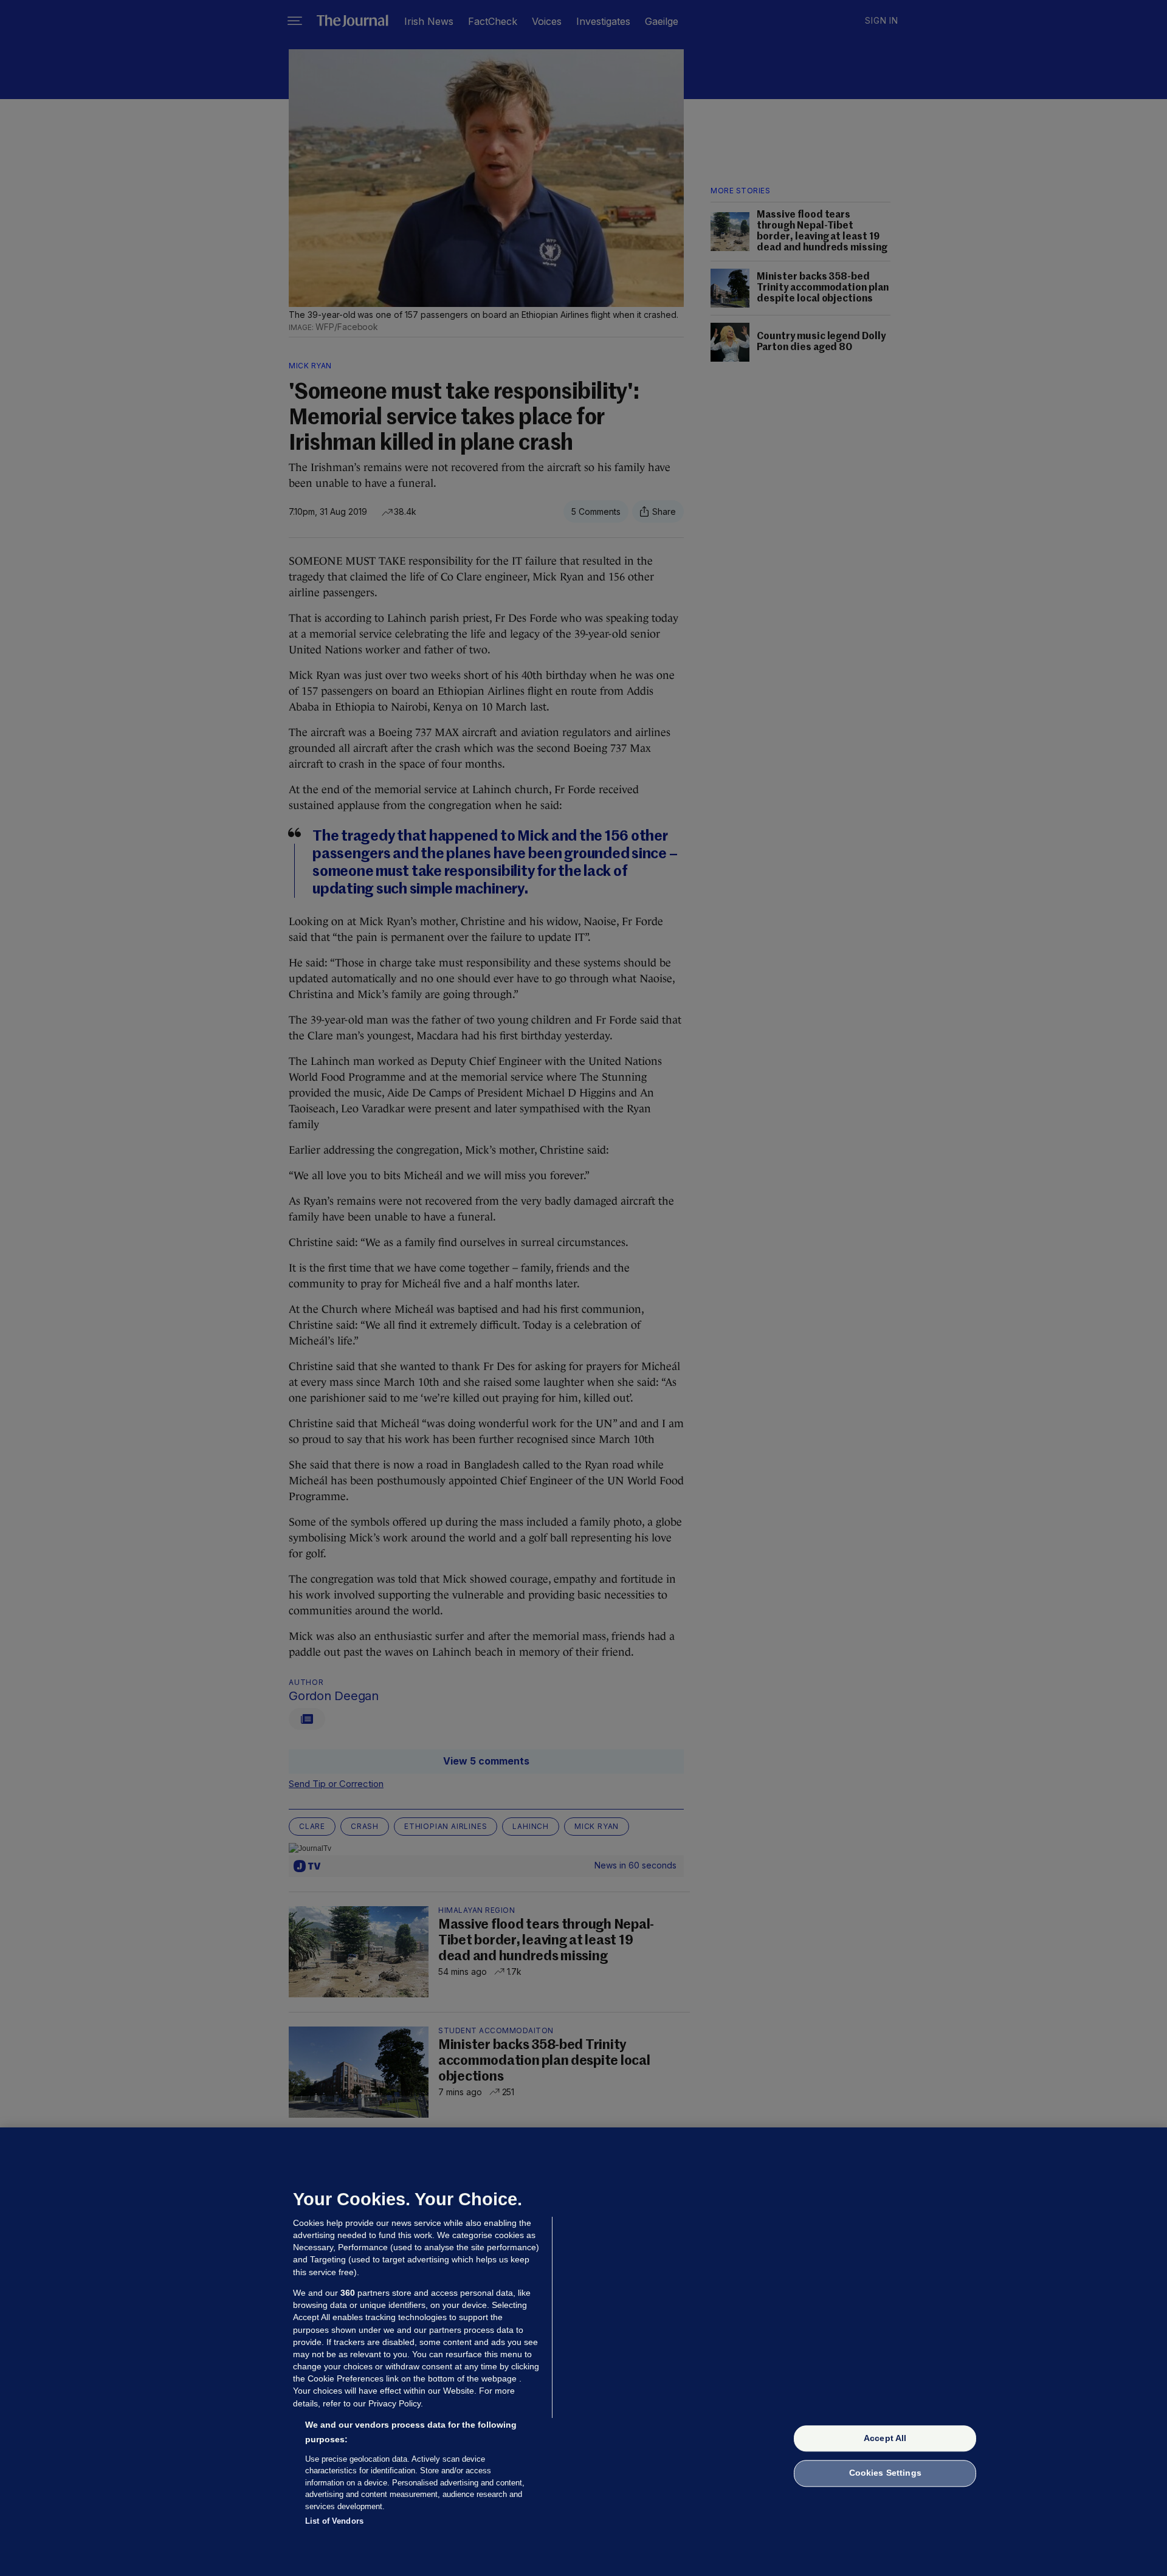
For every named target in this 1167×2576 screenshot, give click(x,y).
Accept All (885, 2438)
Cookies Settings (885, 2473)
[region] (583, 2352)
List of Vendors (334, 2521)
